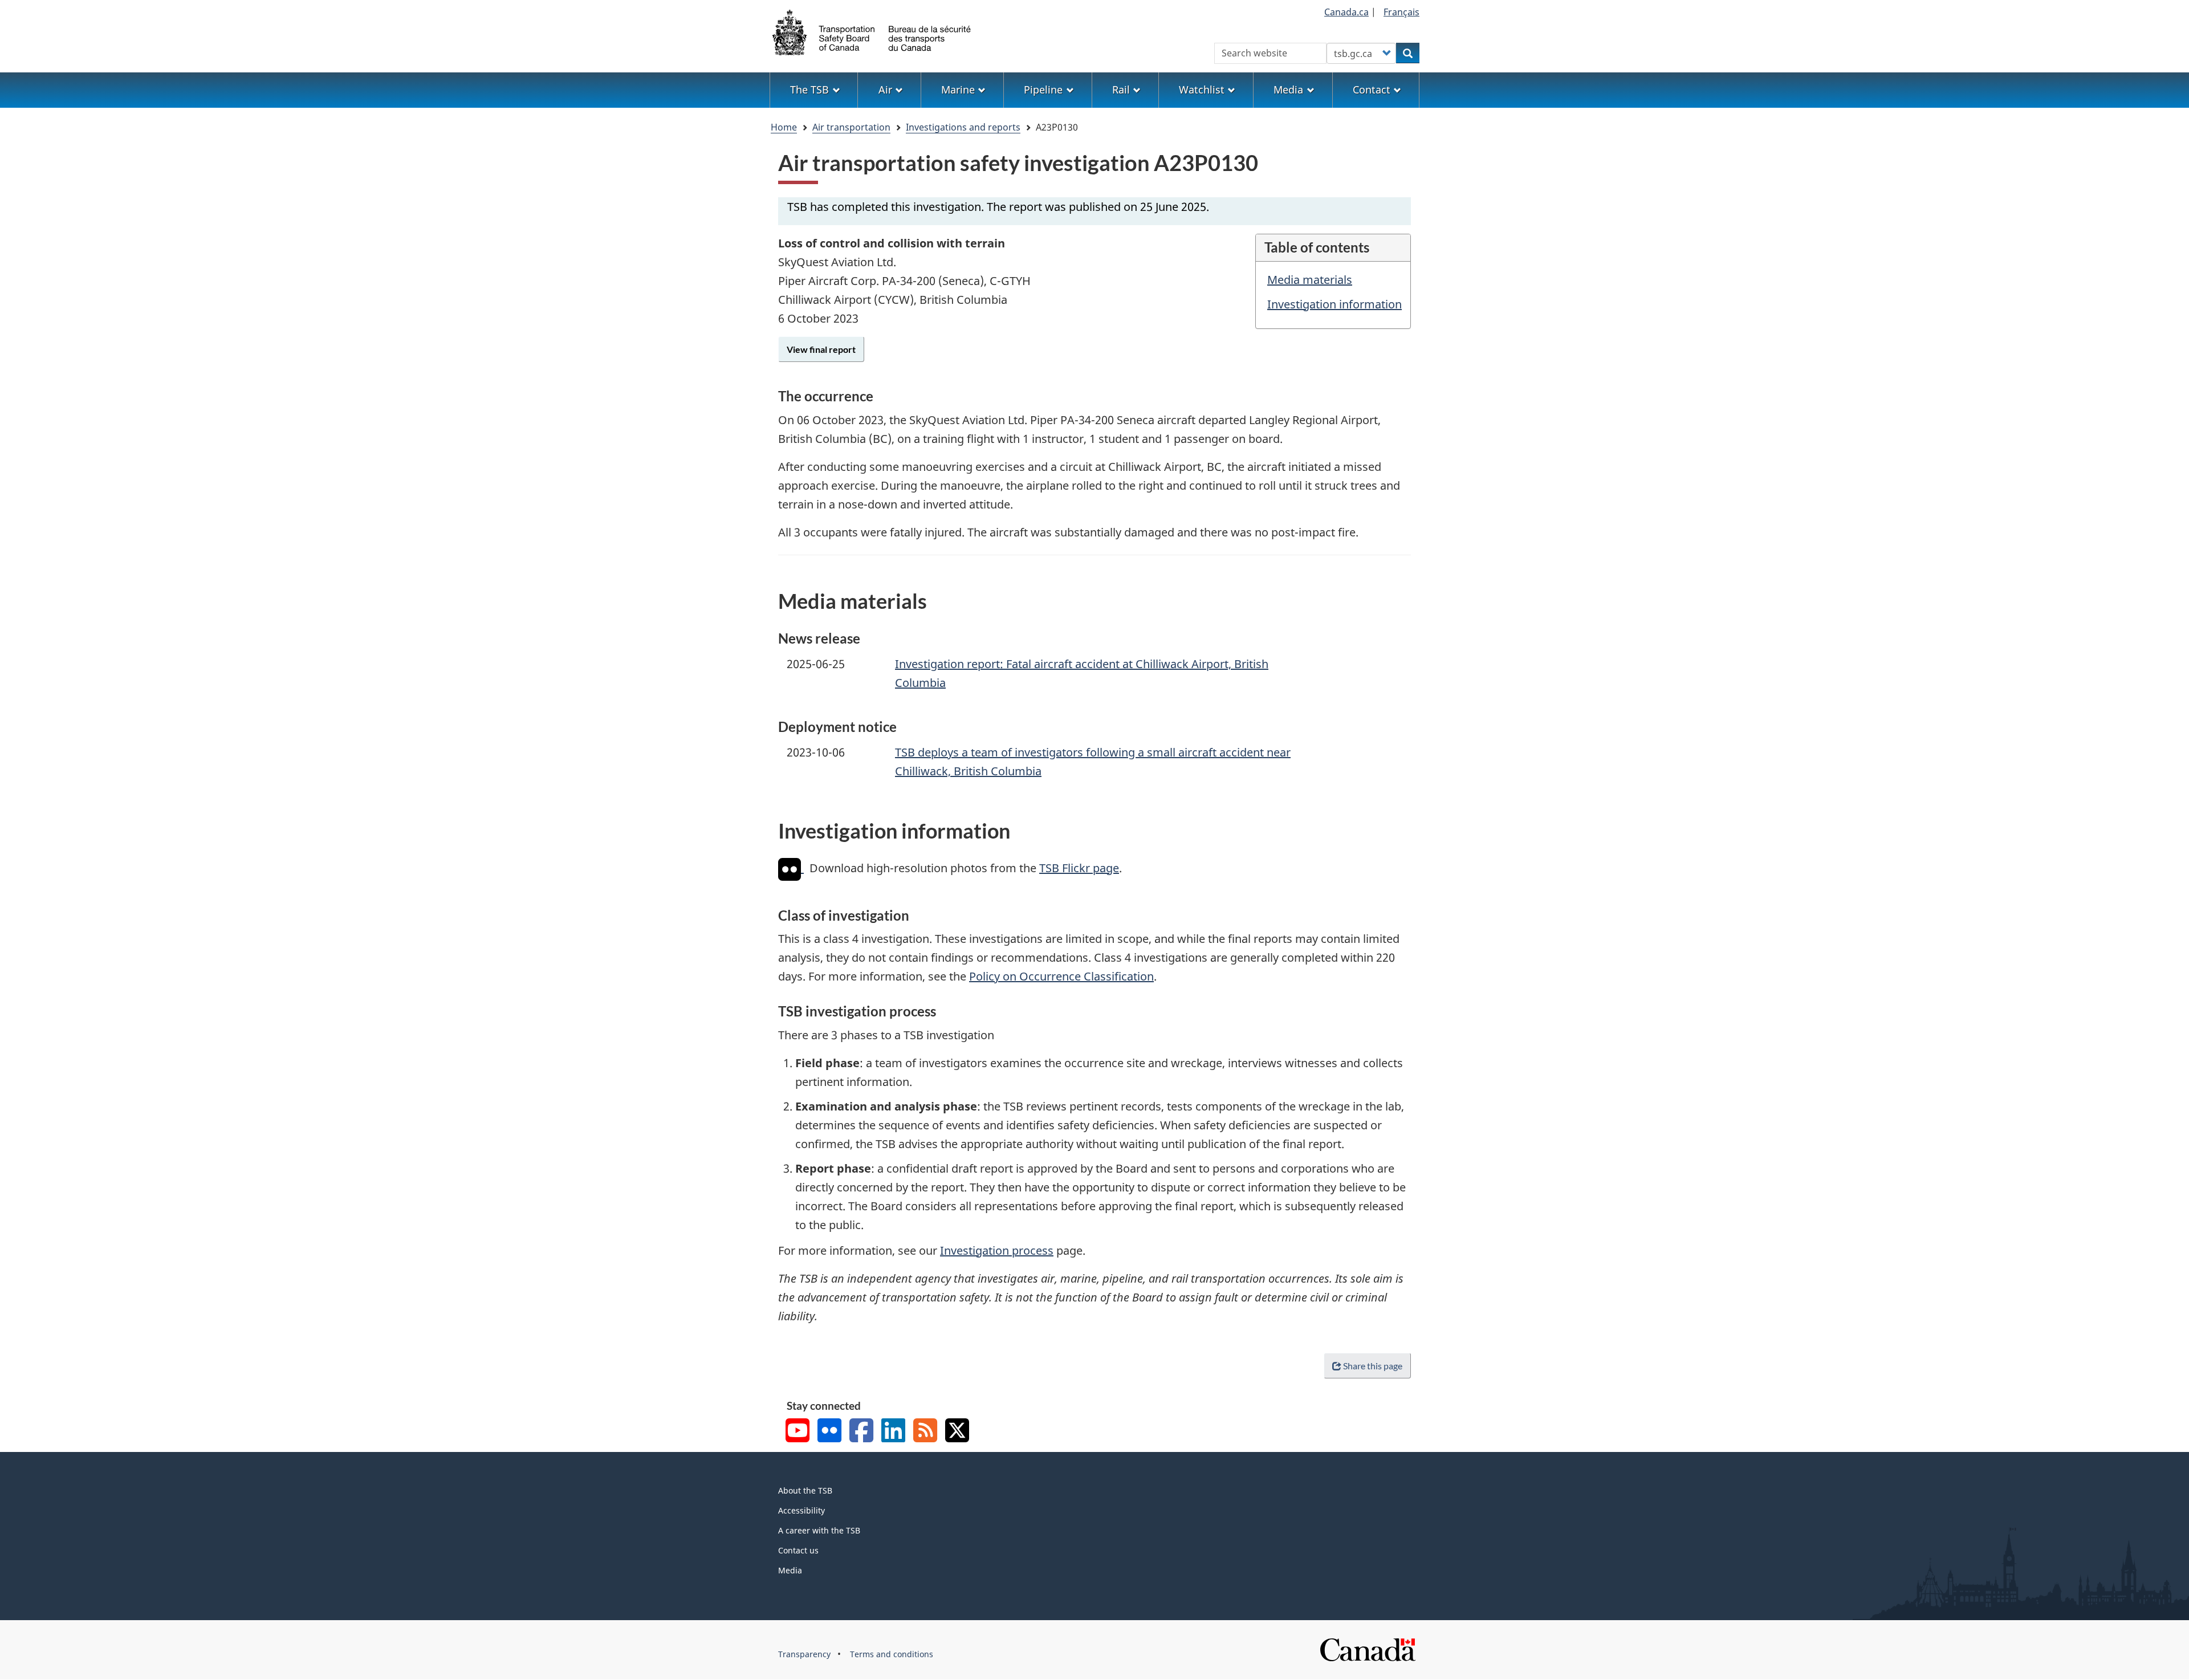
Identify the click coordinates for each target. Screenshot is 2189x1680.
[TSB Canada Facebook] (861, 1432)
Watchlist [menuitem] (1202, 90)
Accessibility (801, 1510)
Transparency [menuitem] (804, 1654)
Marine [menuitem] (958, 90)
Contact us (798, 1550)
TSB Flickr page (1079, 868)
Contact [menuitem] (1372, 90)
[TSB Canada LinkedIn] (893, 1432)
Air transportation (851, 127)
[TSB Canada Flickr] (829, 1432)
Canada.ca (1346, 12)
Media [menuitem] (1288, 90)
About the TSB (805, 1490)
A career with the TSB (819, 1530)
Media (790, 1570)
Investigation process (997, 1250)
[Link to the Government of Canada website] (1368, 1649)
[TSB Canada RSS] (925, 1432)
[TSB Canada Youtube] (798, 1432)
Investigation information (1334, 304)
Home (784, 127)
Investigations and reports (963, 127)
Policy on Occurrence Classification (1061, 976)
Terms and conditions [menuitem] (892, 1654)
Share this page (1373, 1366)
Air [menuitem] (885, 90)
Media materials (1310, 280)
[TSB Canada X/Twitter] (957, 1432)
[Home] (872, 31)
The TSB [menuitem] (809, 90)
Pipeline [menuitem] (1043, 90)
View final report (821, 349)
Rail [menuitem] (1121, 90)
